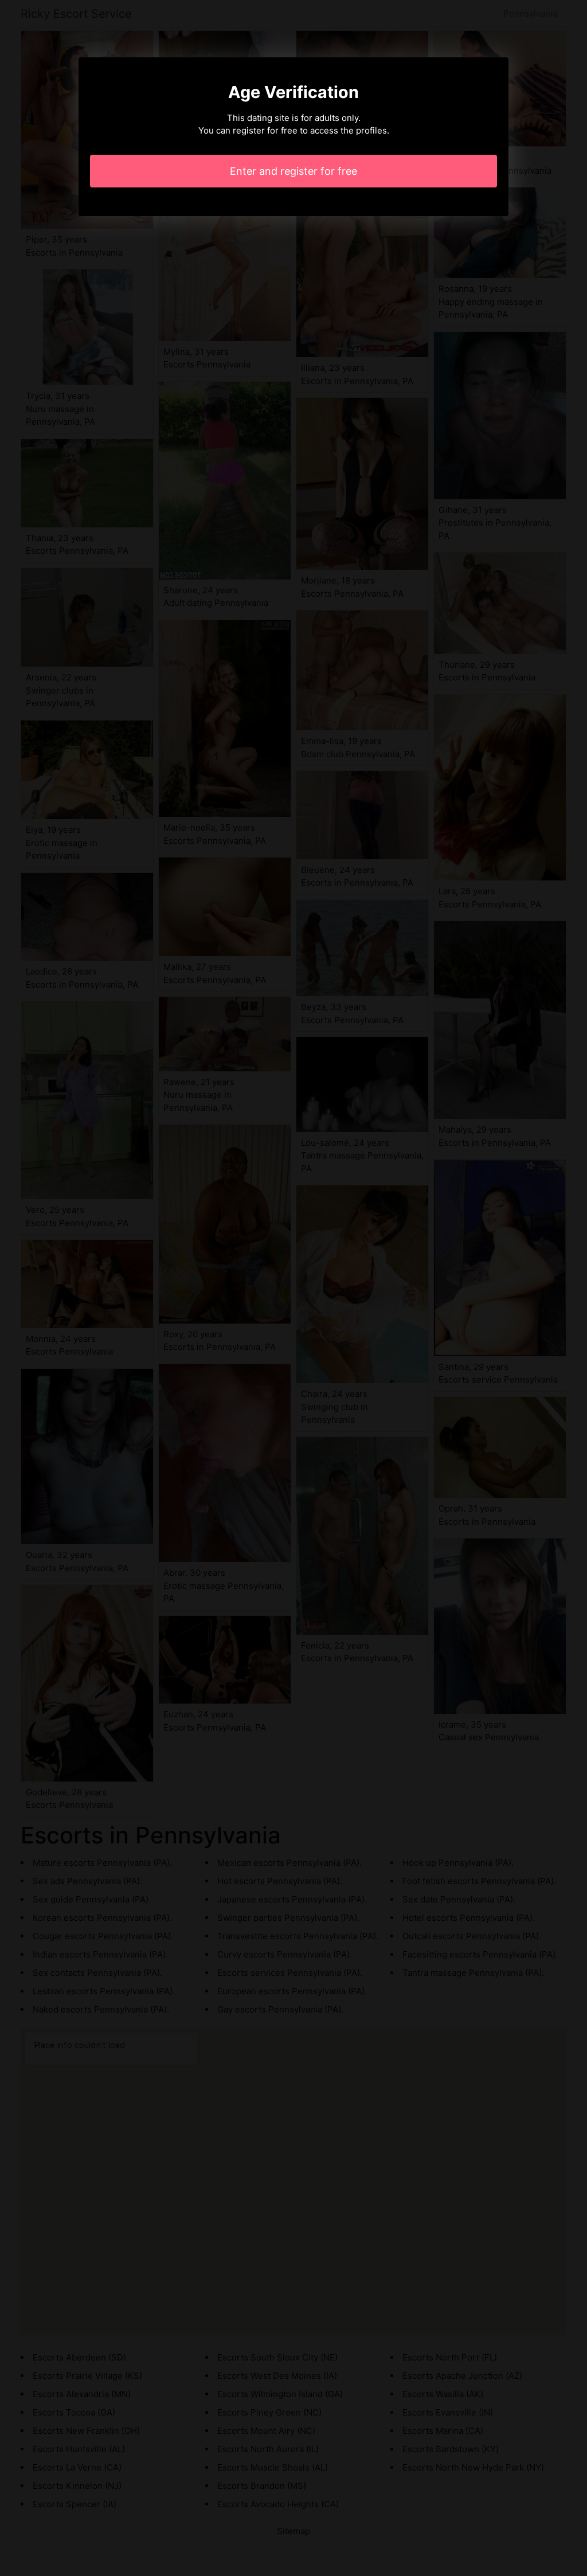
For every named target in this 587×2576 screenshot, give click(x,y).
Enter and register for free (293, 171)
